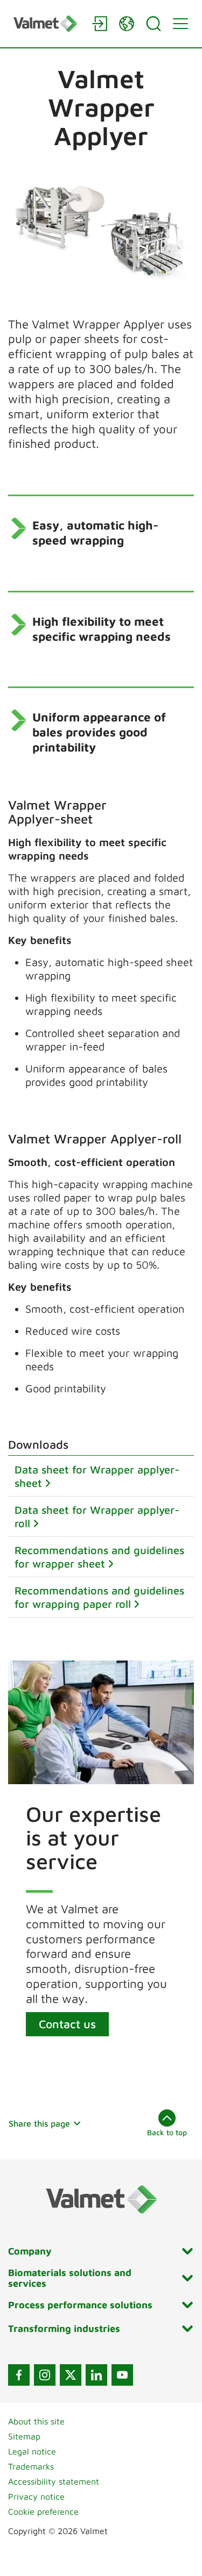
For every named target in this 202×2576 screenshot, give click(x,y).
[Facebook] (19, 2375)
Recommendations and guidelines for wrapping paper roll (99, 1597)
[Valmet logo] (47, 23)
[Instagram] (45, 2375)
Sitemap (24, 2436)
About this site (36, 2421)
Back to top (167, 2132)
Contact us (67, 2024)
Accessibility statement (54, 2481)
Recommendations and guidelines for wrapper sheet (99, 1557)
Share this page (39, 2123)
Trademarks (31, 2466)
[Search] (154, 24)
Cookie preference (43, 2511)
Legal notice (32, 2451)
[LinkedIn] (96, 2375)
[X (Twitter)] (71, 2375)
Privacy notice (36, 2496)
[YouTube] (122, 2375)
